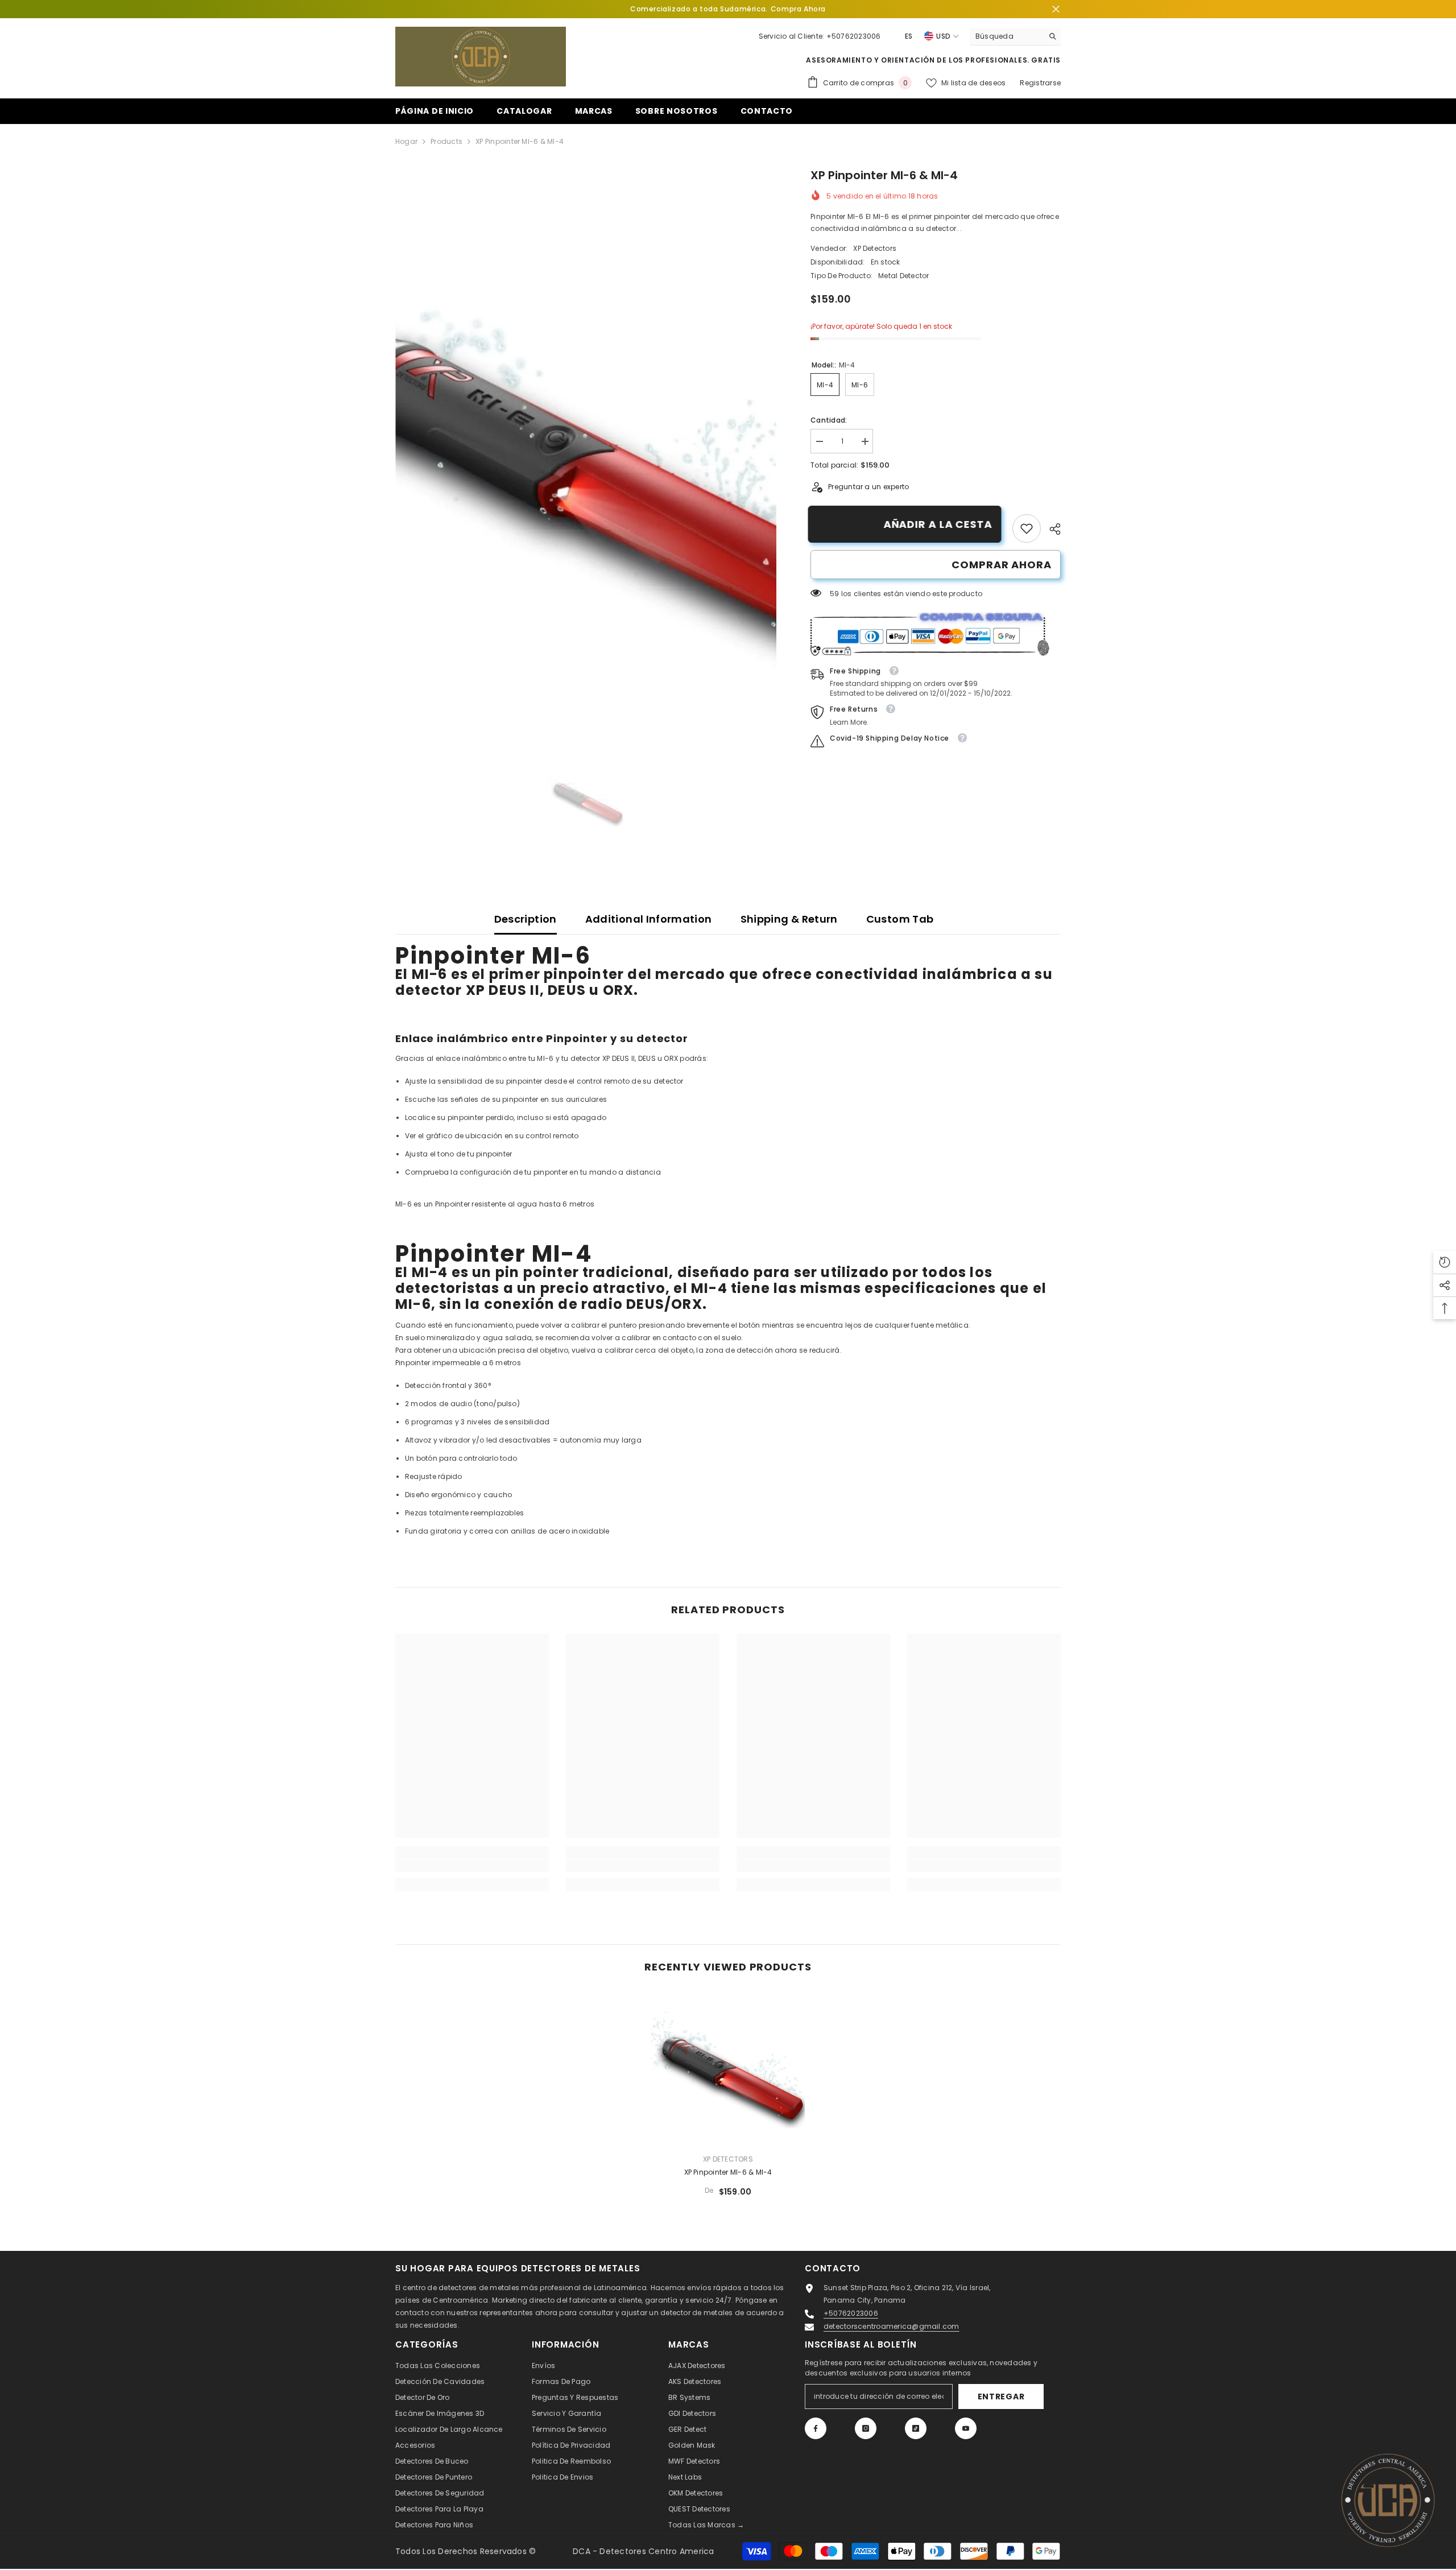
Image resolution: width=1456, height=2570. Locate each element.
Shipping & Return (789, 919)
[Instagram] (866, 2428)
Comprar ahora (1002, 565)
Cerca (1056, 9)
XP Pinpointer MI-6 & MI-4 (728, 2172)
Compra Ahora (798, 9)
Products (446, 141)
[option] (586, 449)
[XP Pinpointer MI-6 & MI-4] (728, 2068)
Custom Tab (900, 919)
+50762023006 (854, 36)
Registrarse (1040, 83)
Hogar (406, 141)
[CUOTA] (1051, 529)
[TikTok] (916, 2428)
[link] (1027, 528)
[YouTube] (966, 2428)
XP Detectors (875, 248)
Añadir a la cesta (940, 524)
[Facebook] (816, 2428)
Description (526, 919)
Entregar (1001, 2397)
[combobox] (1006, 36)
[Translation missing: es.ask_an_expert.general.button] (1388, 2502)
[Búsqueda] (1015, 37)
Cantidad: (829, 420)
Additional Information (649, 919)
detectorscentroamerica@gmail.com (892, 2326)
